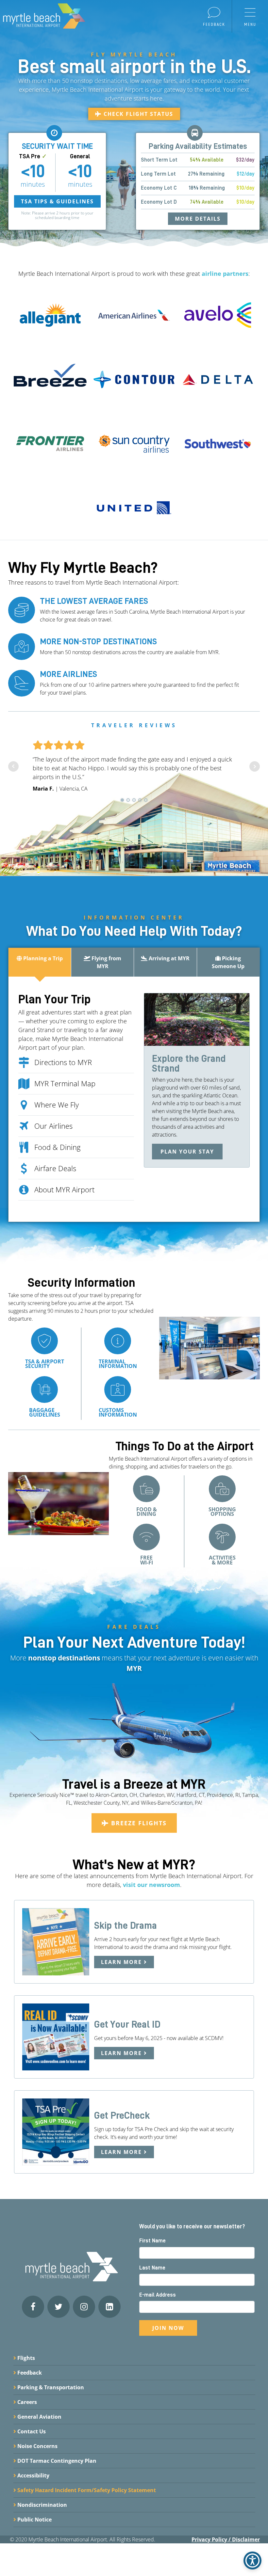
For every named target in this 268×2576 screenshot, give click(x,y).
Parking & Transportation (50, 2387)
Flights (25, 2358)
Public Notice (34, 2520)
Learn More (122, 1962)
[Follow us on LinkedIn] (109, 2307)
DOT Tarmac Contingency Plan (56, 2461)
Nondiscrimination (42, 2505)
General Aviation (39, 2417)
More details (198, 219)
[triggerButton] (252, 2560)
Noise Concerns (37, 2446)
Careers (26, 2402)
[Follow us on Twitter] (59, 2307)
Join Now (168, 2328)
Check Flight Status (137, 114)
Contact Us (31, 2431)
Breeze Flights (138, 1823)
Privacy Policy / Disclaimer (226, 2539)
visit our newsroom (151, 1885)
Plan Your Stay (187, 1152)
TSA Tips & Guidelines (57, 201)
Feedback (29, 2373)
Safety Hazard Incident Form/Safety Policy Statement (86, 2490)
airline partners (225, 274)
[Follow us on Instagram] (84, 2307)
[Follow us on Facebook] (33, 2307)
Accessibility (33, 2475)
